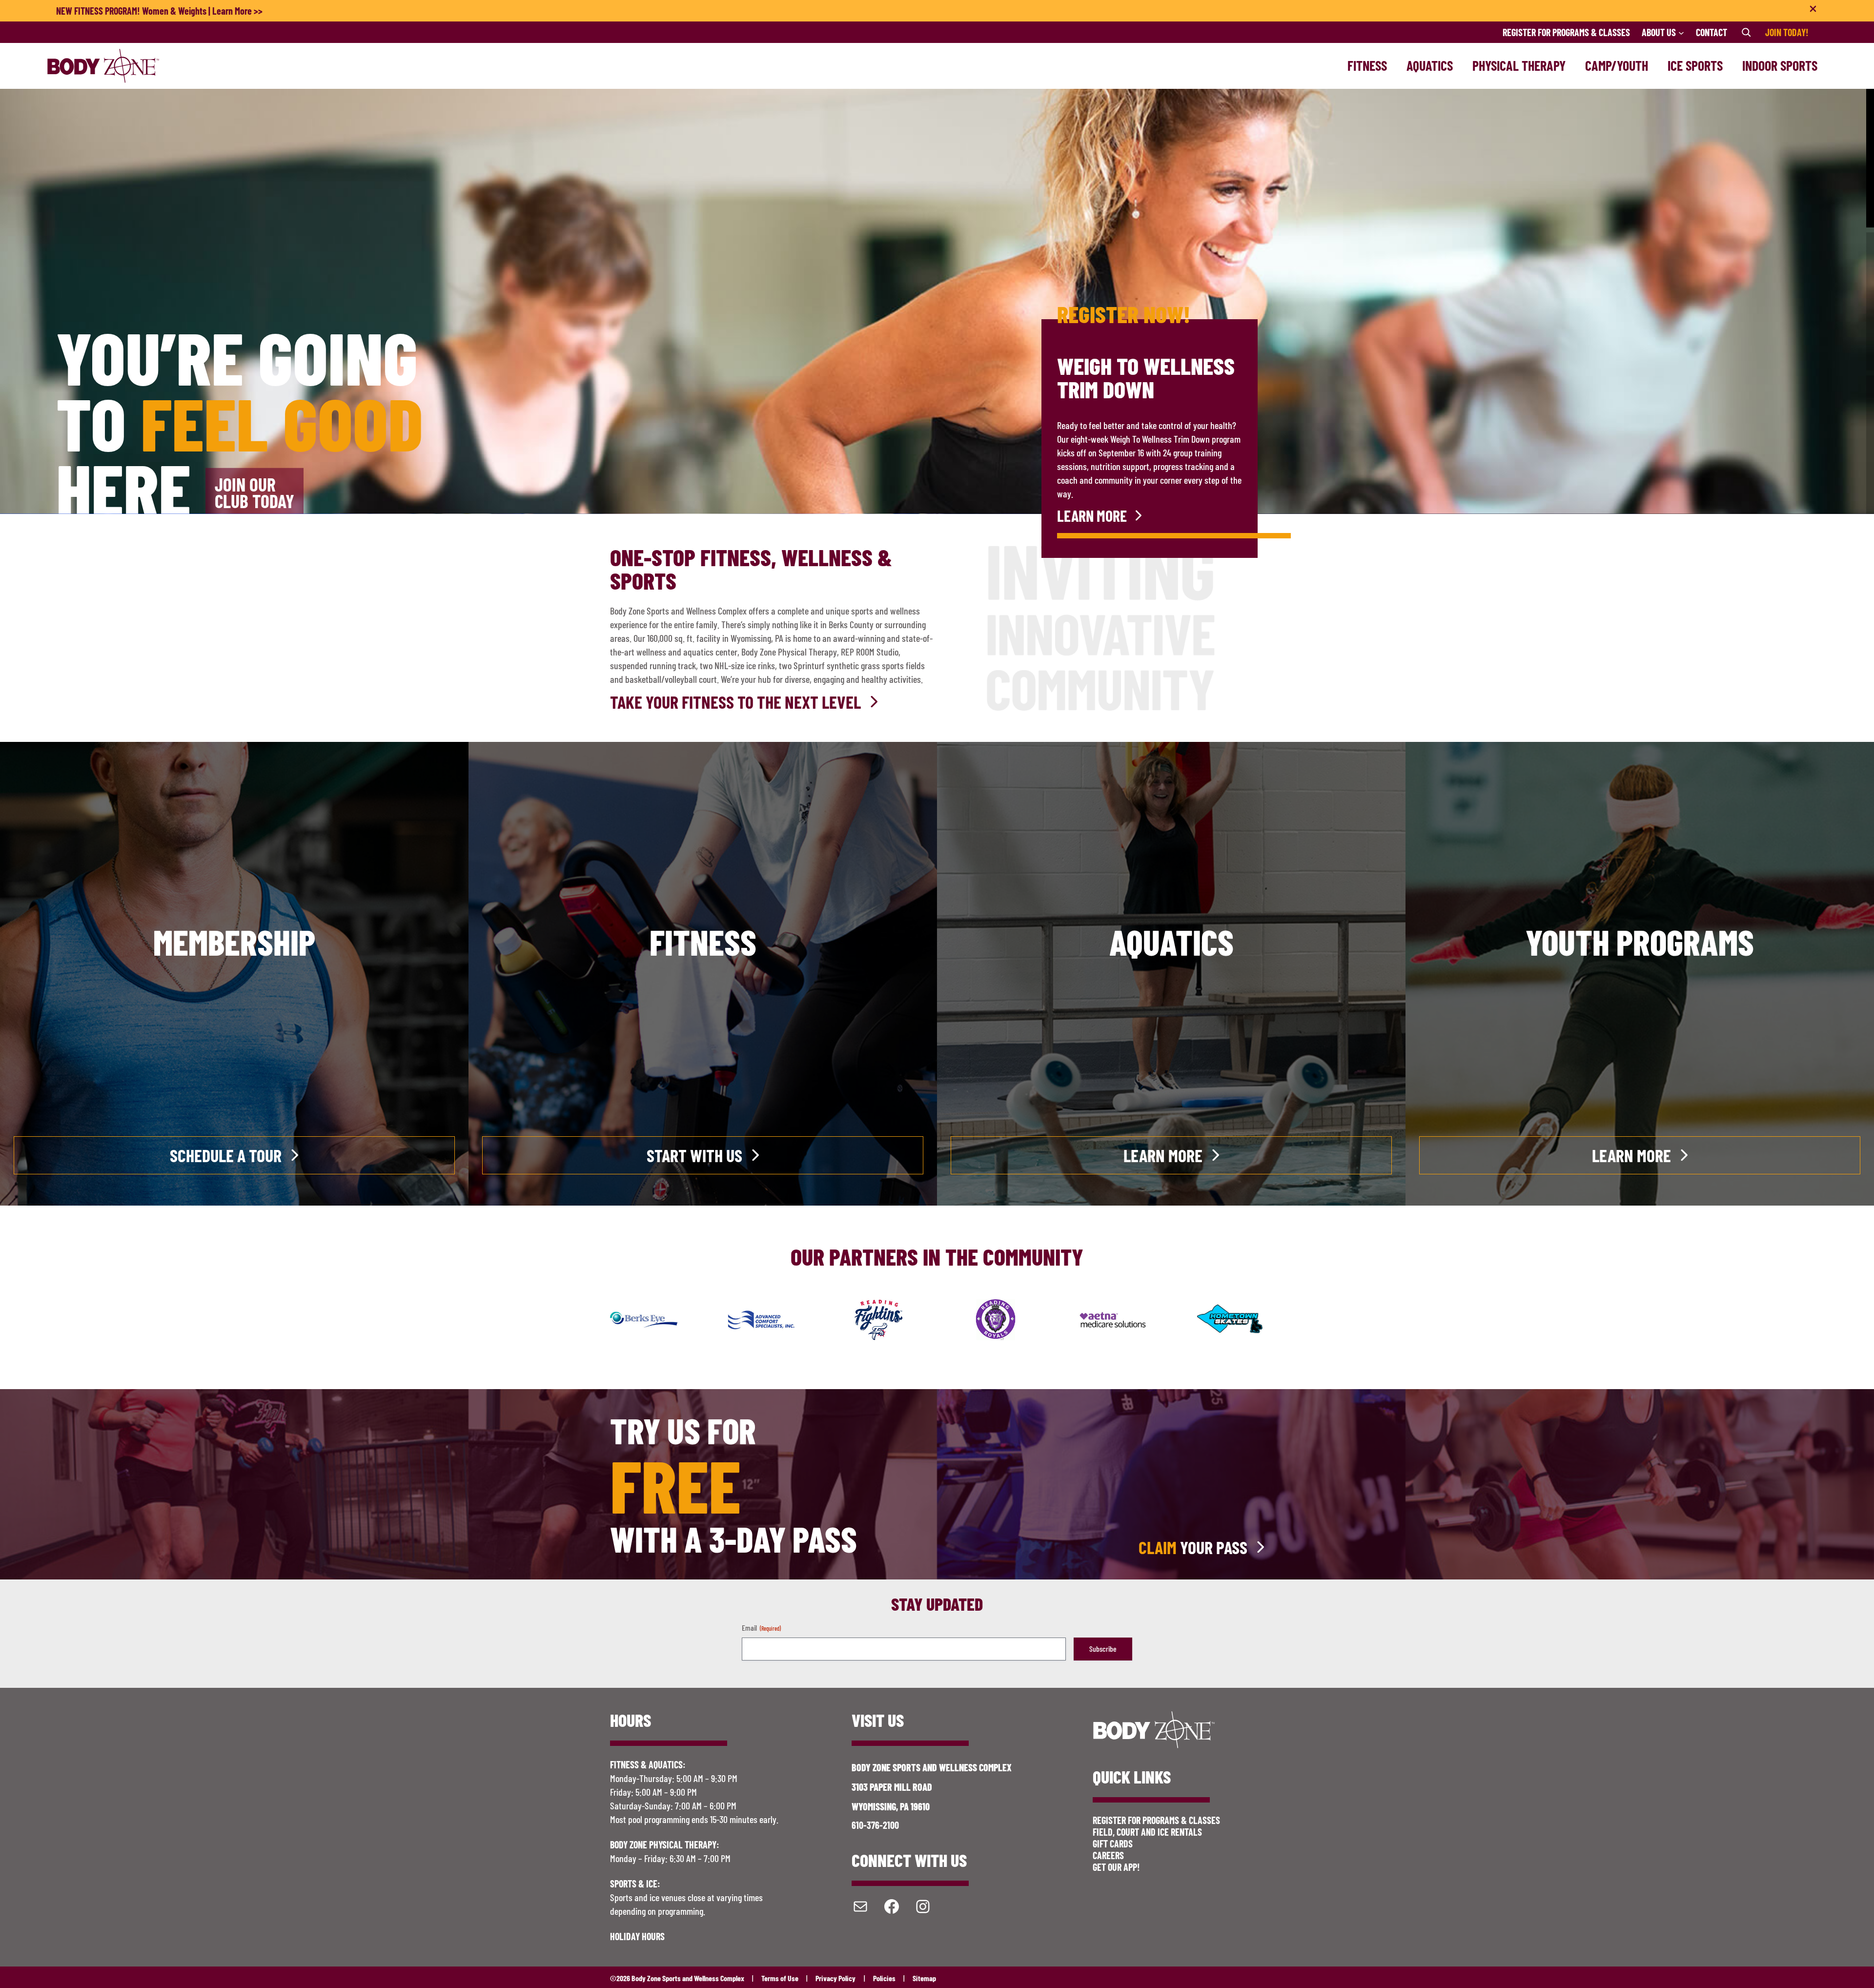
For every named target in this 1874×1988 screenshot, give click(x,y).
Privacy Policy (835, 1978)
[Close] (1813, 11)
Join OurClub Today (255, 492)
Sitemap (924, 1978)
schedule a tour (226, 1155)
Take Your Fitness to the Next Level (735, 702)
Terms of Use (780, 1978)
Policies (884, 1978)
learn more (1092, 515)
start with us (694, 1155)
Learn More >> (237, 11)
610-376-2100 (875, 1825)
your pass (1193, 1547)
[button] (1870, 158)
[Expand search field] (1746, 32)
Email (761, 1628)
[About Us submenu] (1681, 32)
